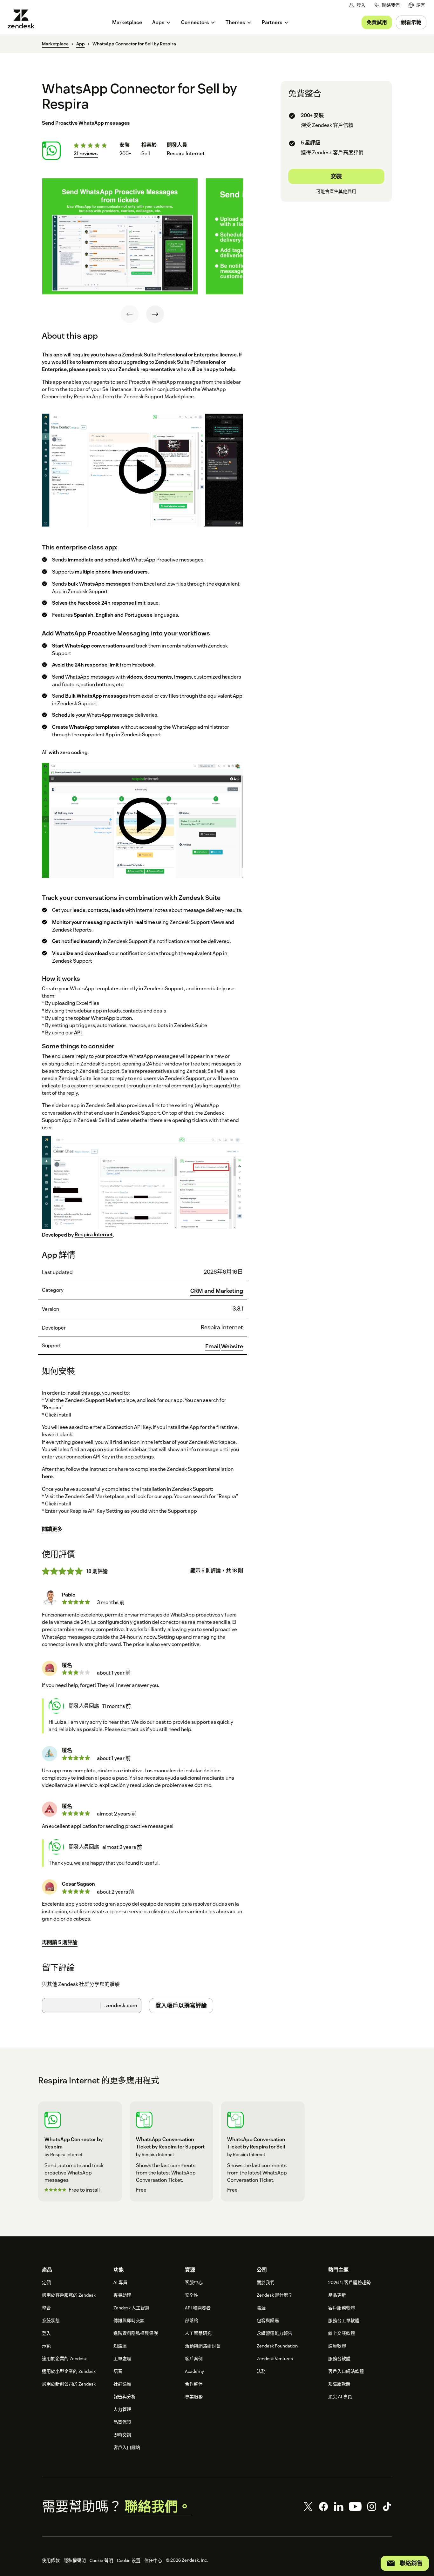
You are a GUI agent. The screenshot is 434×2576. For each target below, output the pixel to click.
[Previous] (130, 314)
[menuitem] (417, 5)
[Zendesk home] (24, 19)
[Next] (155, 314)
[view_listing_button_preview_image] (120, 236)
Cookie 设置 (129, 2560)
